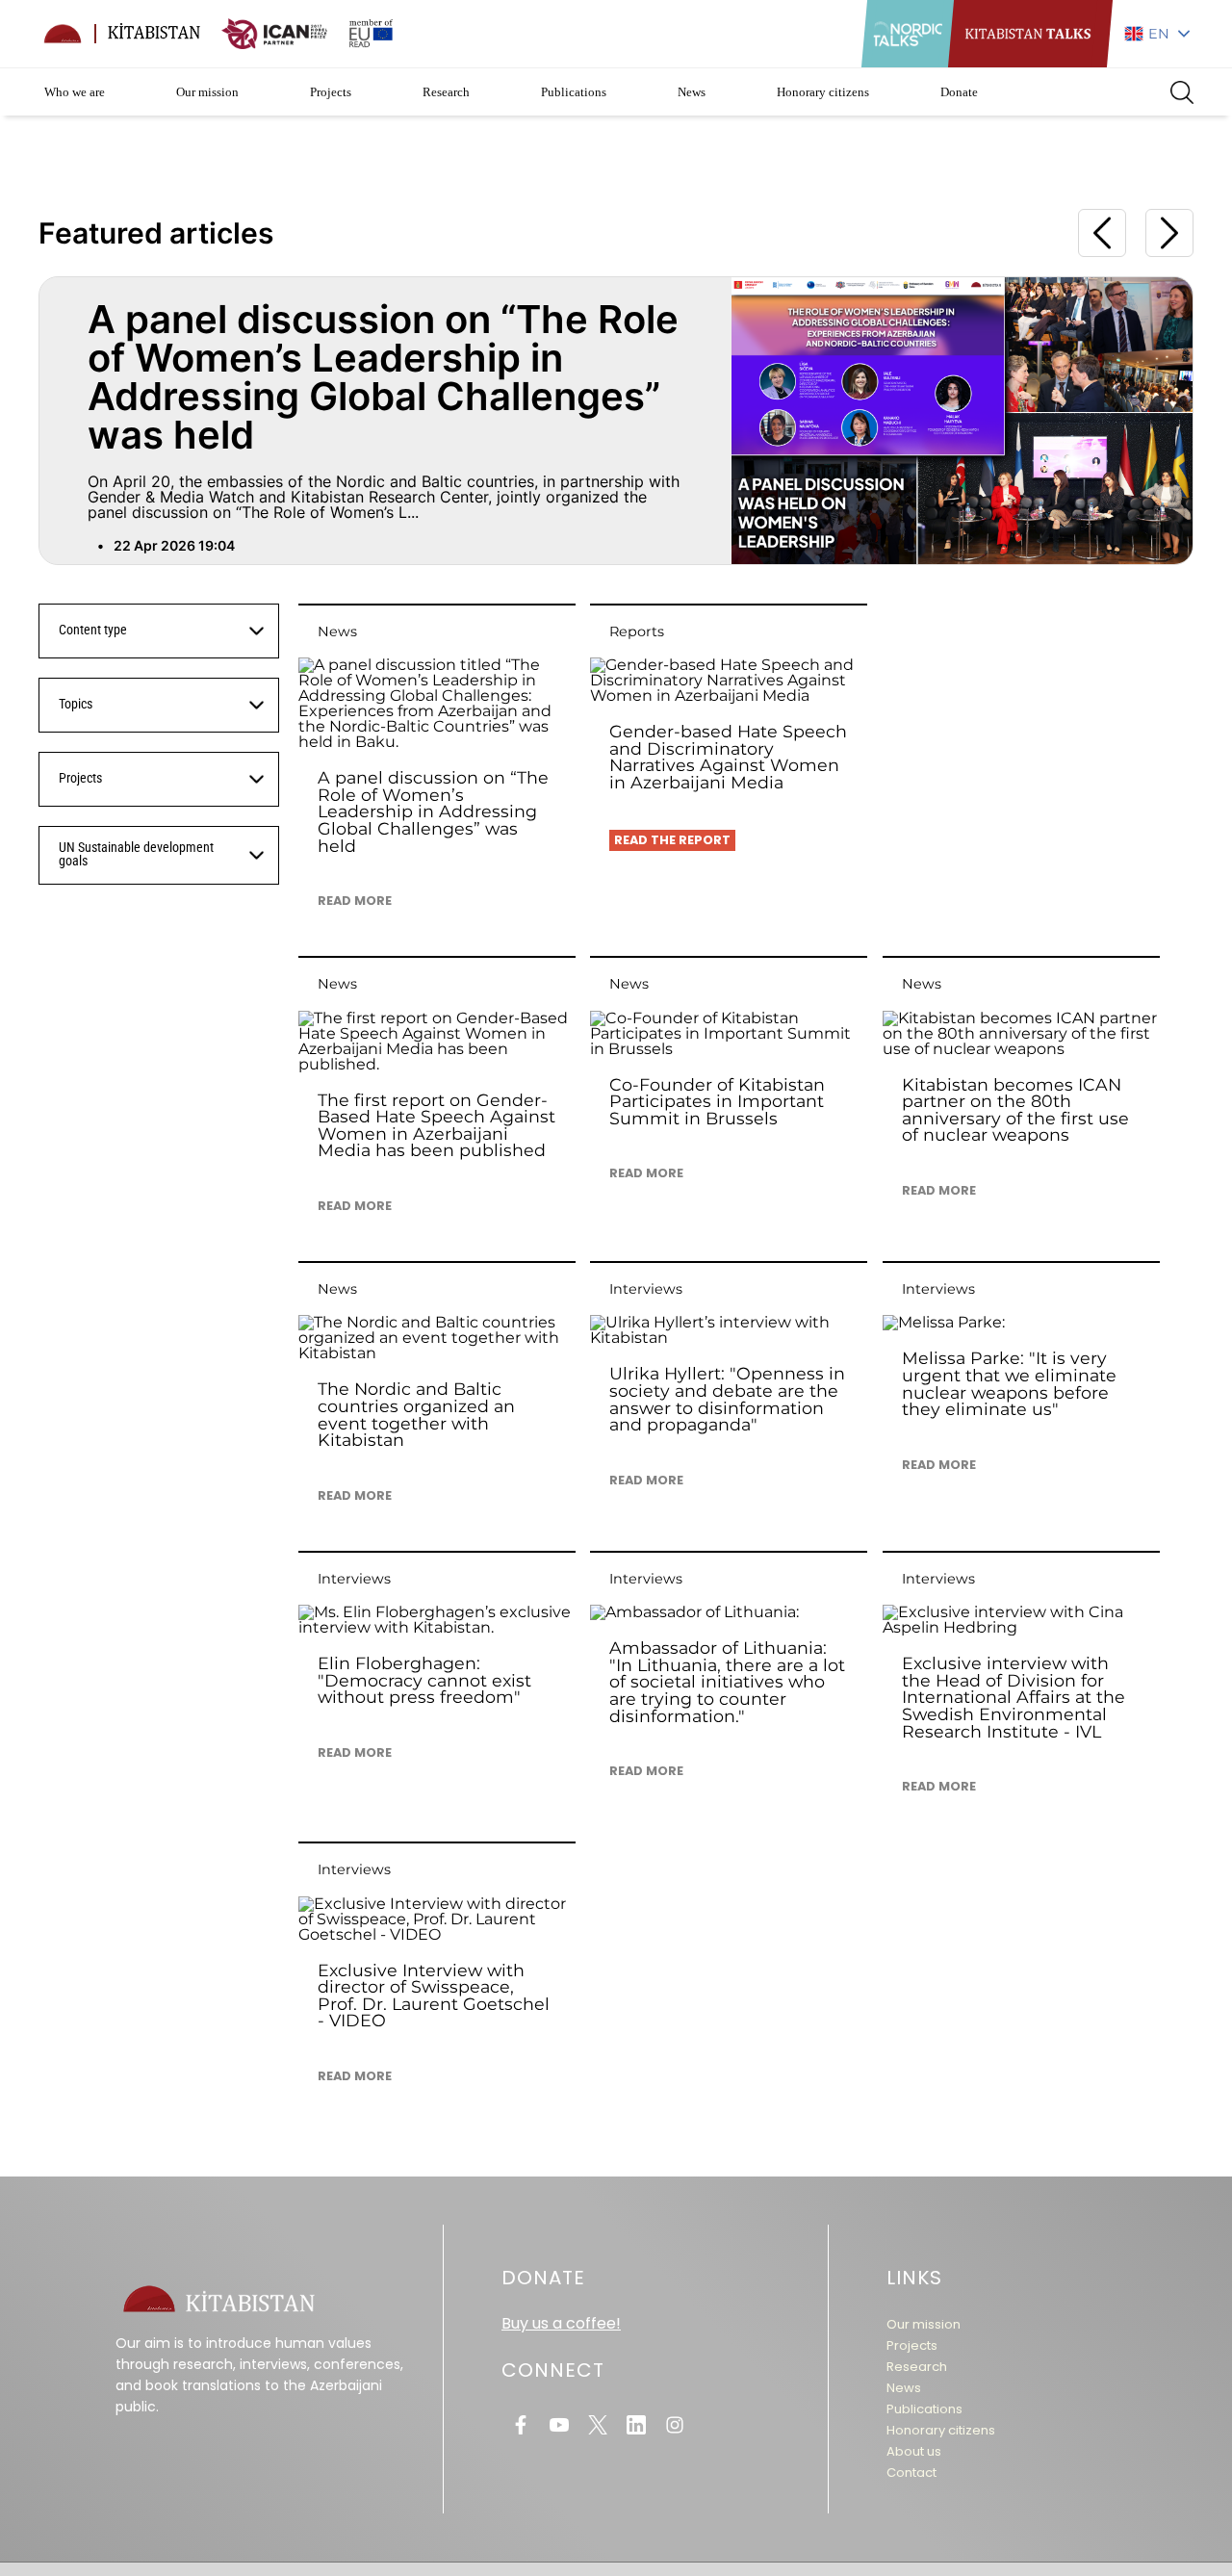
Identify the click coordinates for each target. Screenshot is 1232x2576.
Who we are (75, 92)
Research (446, 92)
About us (914, 2451)
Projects (331, 92)
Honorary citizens (823, 92)
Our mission (207, 92)
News (692, 92)
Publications (574, 92)
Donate (959, 92)
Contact (911, 2473)
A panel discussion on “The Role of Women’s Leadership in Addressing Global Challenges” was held (383, 377)
